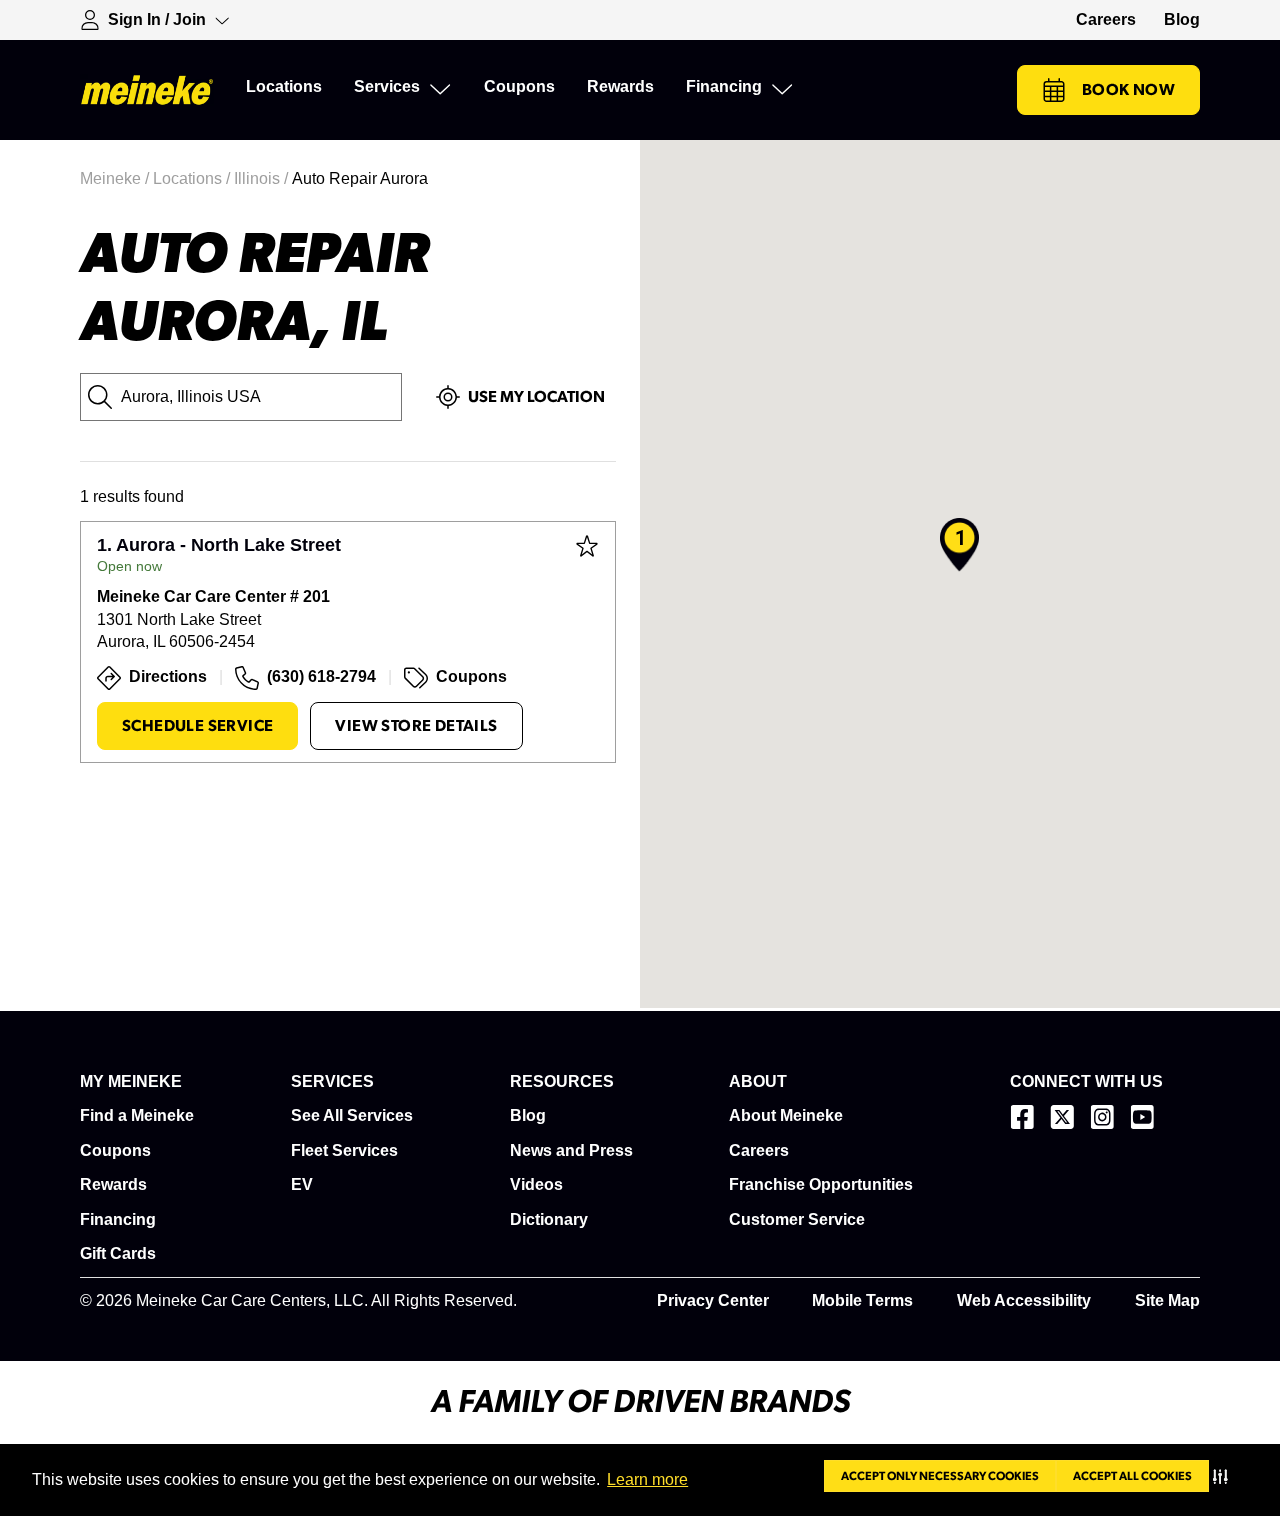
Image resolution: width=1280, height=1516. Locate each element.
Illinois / (263, 178)
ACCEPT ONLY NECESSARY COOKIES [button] (940, 1476)
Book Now (1128, 90)
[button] (1224, 1476)
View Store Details (416, 726)
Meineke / (116, 178)
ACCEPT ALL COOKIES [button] (1132, 1476)
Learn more (647, 1479)
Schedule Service (197, 726)
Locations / (193, 178)
